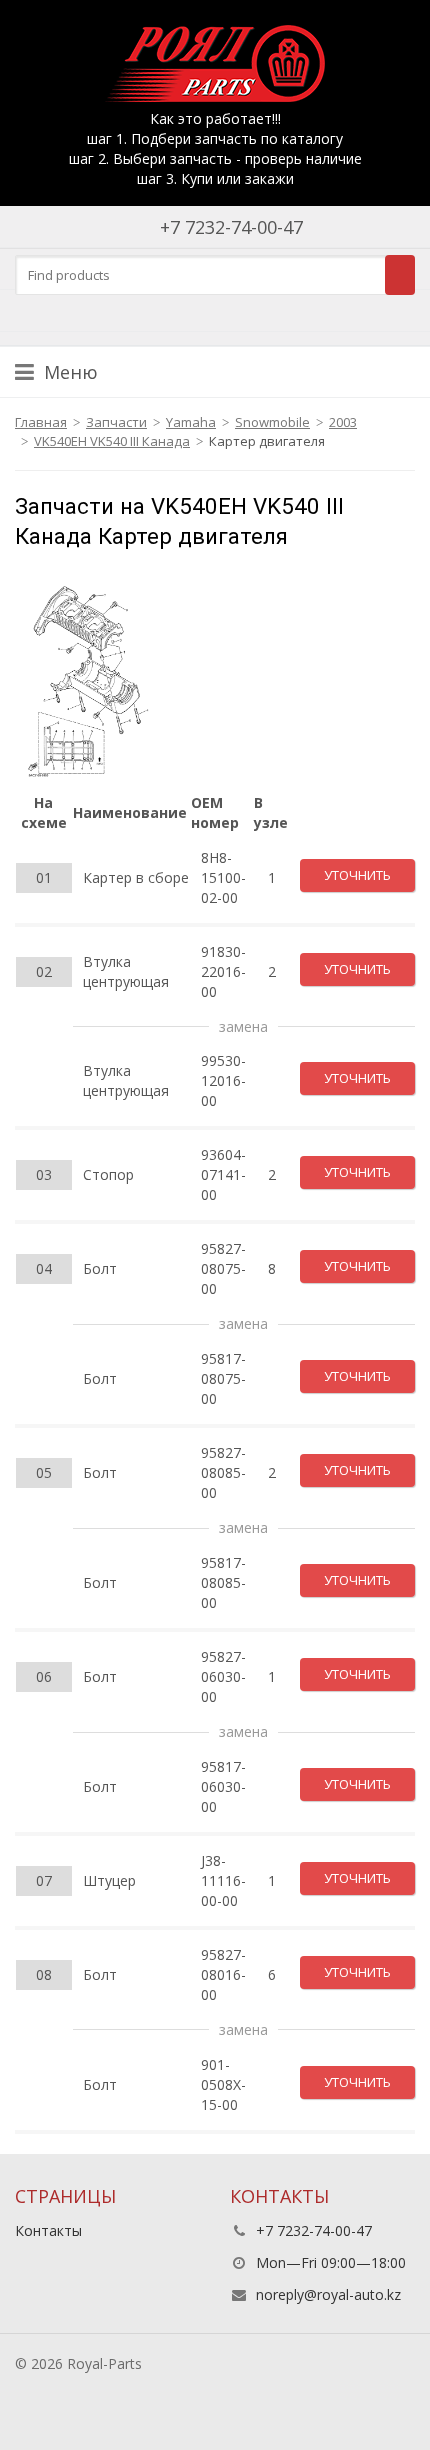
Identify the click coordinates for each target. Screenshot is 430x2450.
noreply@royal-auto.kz (328, 2294)
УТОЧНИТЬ (357, 875)
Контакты (48, 2230)
